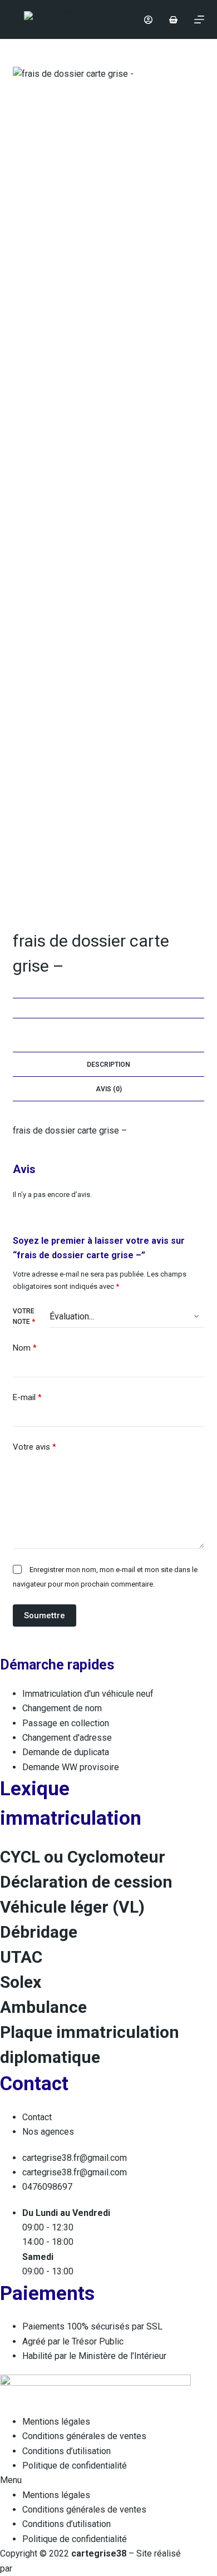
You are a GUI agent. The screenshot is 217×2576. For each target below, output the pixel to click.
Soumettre (45, 1615)
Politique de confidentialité (75, 2466)
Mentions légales (56, 2422)
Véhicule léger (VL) (72, 1907)
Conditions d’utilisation (66, 2451)
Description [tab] (108, 1065)
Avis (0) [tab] (109, 1089)
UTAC (21, 1957)
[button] (95, 2480)
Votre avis (34, 1447)
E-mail (27, 1397)
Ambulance (43, 2007)
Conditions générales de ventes (84, 2436)
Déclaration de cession (86, 1882)
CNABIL (32, 2568)
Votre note (24, 1317)
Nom (25, 1348)
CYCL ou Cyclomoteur (83, 1857)
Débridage (39, 1932)
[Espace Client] (148, 20)
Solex (21, 1982)
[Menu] (199, 19)
